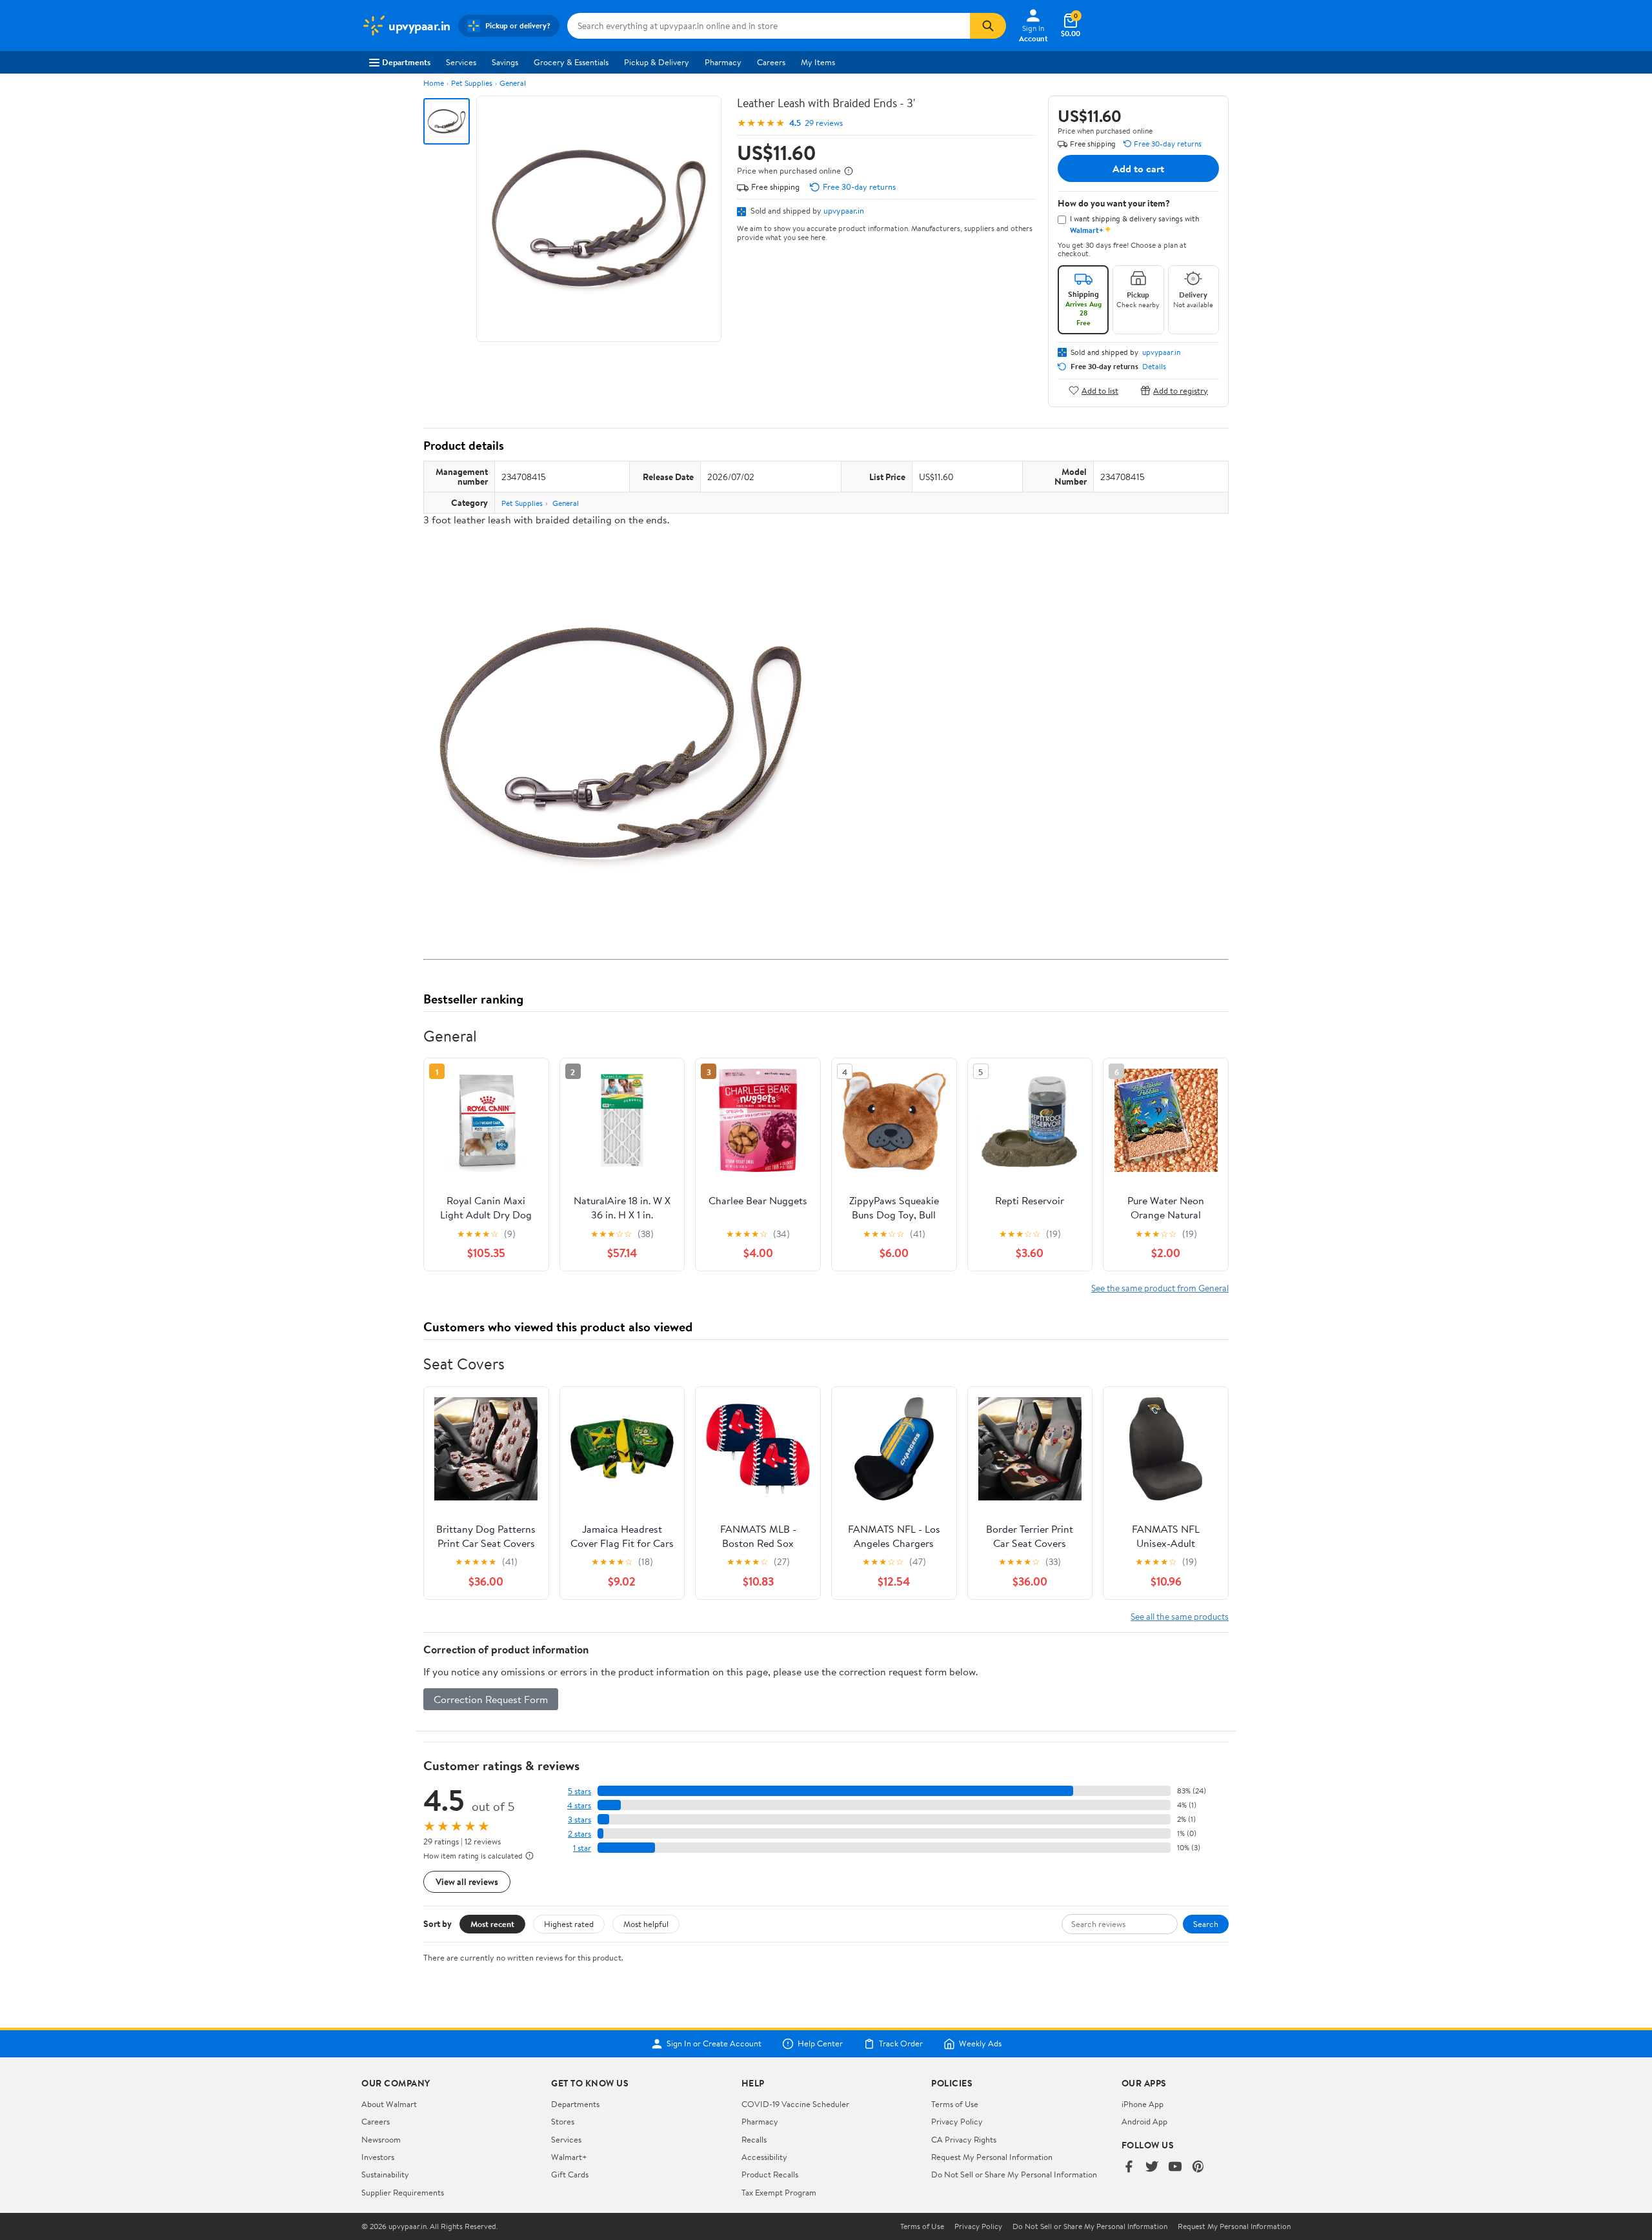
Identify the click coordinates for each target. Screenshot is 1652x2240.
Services (461, 62)
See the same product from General (1160, 1288)
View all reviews (467, 1882)
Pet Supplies (472, 83)
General (513, 83)
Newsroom (381, 2139)
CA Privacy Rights (964, 2139)
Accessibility (764, 2157)
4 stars (579, 1805)
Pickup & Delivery (657, 62)
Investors (378, 2157)
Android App (1144, 2121)
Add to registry (1181, 390)
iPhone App (1143, 2104)
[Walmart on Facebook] (1129, 2167)
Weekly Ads (980, 2044)
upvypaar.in (844, 210)
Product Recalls (770, 2174)
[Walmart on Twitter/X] (1152, 2167)
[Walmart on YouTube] (1175, 2167)
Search (1206, 1924)
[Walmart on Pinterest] (1198, 2167)
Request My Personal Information (992, 2157)
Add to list (1100, 390)
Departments (406, 62)
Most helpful (646, 1924)
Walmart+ (569, 2157)
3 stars (579, 1820)
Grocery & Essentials (571, 62)
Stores (563, 2121)
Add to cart (1138, 168)
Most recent (492, 1924)
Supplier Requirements (403, 2192)
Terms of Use (955, 2104)
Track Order (901, 2044)
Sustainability (385, 2174)
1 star (582, 1848)
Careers (771, 62)
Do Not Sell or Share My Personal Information (1014, 2174)
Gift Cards (570, 2174)
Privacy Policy (957, 2121)
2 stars (579, 1834)
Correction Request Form (491, 1699)
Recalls (754, 2139)
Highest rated (569, 1924)
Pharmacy (723, 62)
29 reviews (824, 123)
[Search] (988, 26)
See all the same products (1180, 1616)
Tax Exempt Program (779, 2192)
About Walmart (389, 2104)
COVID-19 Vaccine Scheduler (795, 2104)
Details (1154, 367)
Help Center (820, 2044)
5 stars (579, 1791)
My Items (818, 62)
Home (434, 83)
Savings (505, 62)
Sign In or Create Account (714, 2044)
